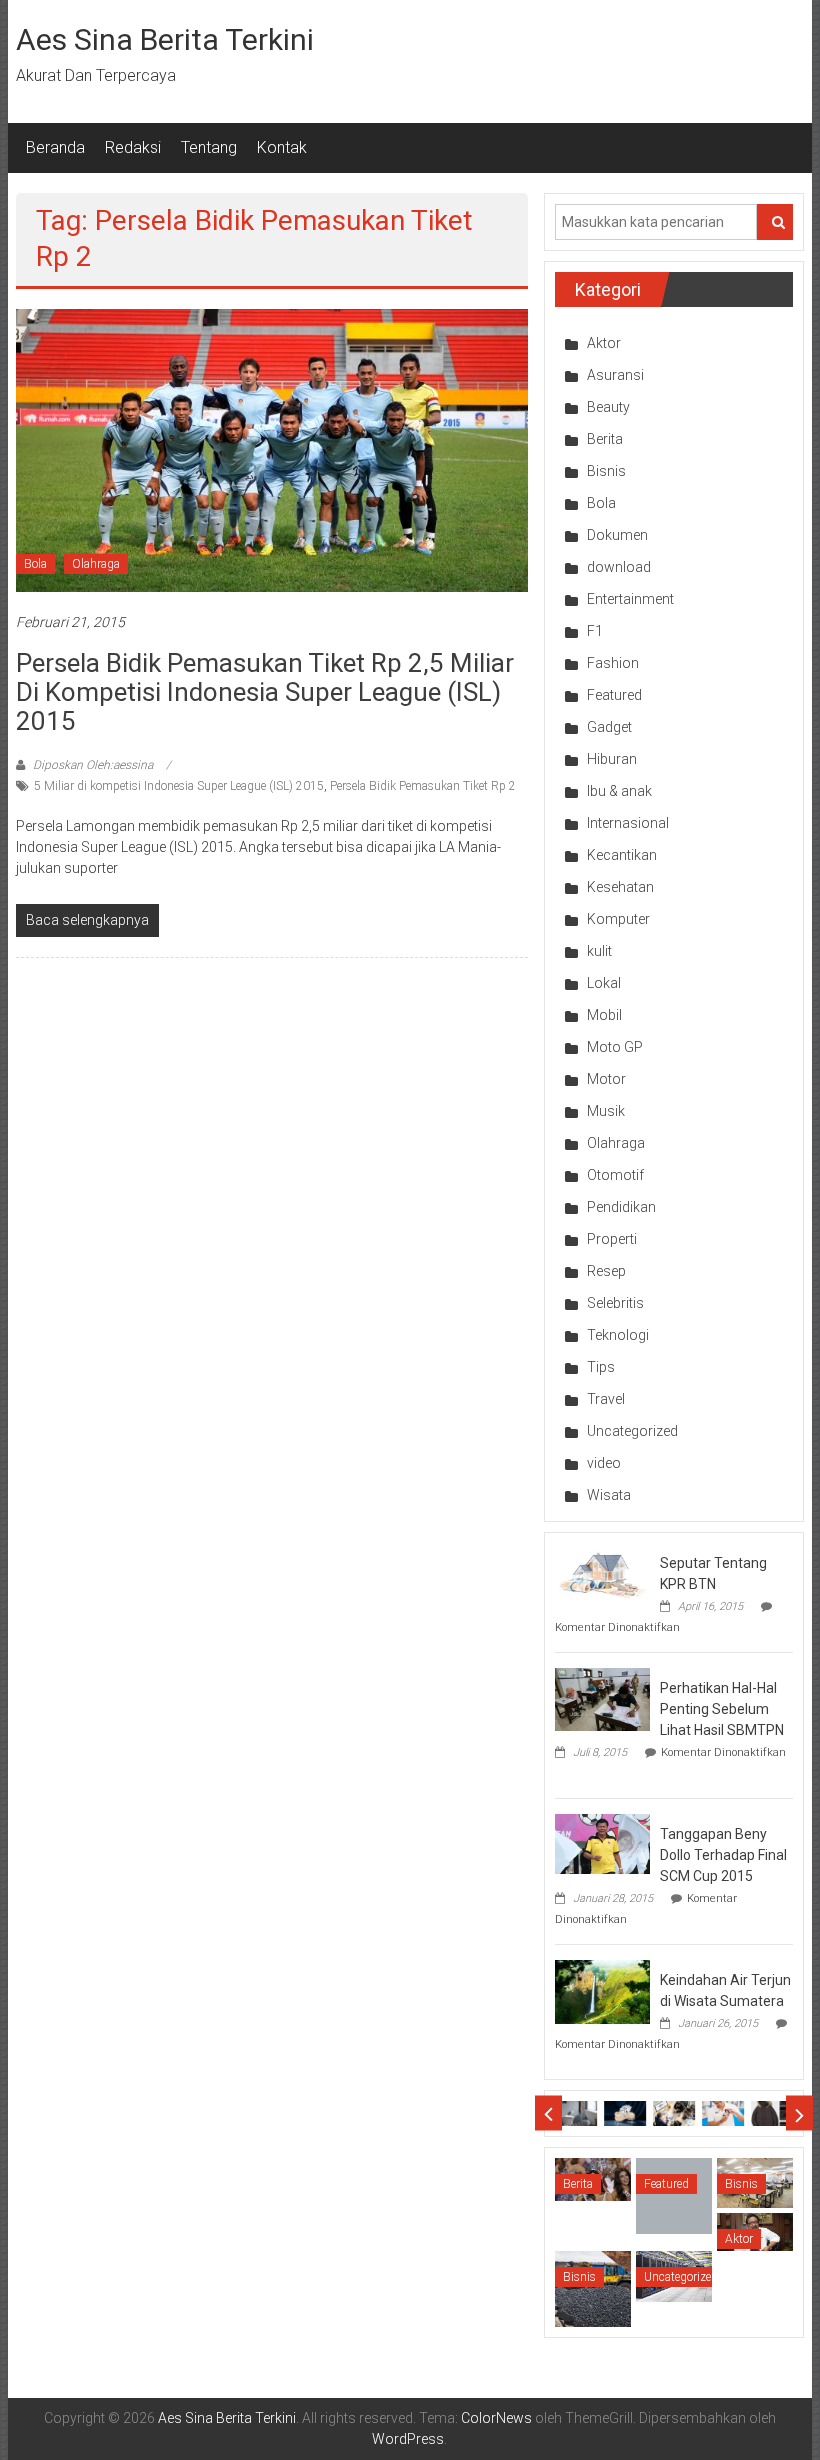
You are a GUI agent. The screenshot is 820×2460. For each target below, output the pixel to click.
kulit (599, 951)
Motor (606, 1079)
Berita (605, 439)
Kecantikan (622, 855)
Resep (606, 1271)
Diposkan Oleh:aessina (93, 765)
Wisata (609, 1495)
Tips (601, 1367)
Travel (606, 1399)
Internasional (628, 823)
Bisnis (606, 471)
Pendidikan (621, 1207)
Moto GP (615, 1047)
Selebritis (615, 1303)
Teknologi (618, 1335)
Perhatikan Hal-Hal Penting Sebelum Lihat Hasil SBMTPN (722, 1709)
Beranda (55, 147)
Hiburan (612, 759)
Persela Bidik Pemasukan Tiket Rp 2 (423, 786)
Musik (606, 1111)
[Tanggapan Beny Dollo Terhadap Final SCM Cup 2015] (602, 1843)
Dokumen (617, 535)
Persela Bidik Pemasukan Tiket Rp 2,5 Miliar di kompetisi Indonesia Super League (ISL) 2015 (265, 692)
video (604, 1463)
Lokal (604, 983)
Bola (35, 564)
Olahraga (96, 564)
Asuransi (615, 375)
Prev (548, 2113)
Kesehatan (620, 887)
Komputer (618, 919)
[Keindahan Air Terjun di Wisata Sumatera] (602, 1991)
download (619, 567)
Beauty (608, 407)
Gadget (609, 727)
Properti (612, 1239)
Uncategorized (632, 1431)
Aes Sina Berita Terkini (165, 39)
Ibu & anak (619, 791)
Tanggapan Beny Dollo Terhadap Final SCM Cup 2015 (723, 1855)
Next (799, 2113)
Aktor (604, 343)
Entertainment (630, 599)
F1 (595, 631)
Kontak (282, 147)
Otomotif (615, 1175)
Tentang (209, 147)
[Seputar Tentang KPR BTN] (602, 1573)
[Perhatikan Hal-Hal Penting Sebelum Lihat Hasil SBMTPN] (602, 1698)
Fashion (613, 663)
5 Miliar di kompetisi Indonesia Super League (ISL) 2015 (179, 786)
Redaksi (133, 147)
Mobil (604, 1015)
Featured (614, 695)
